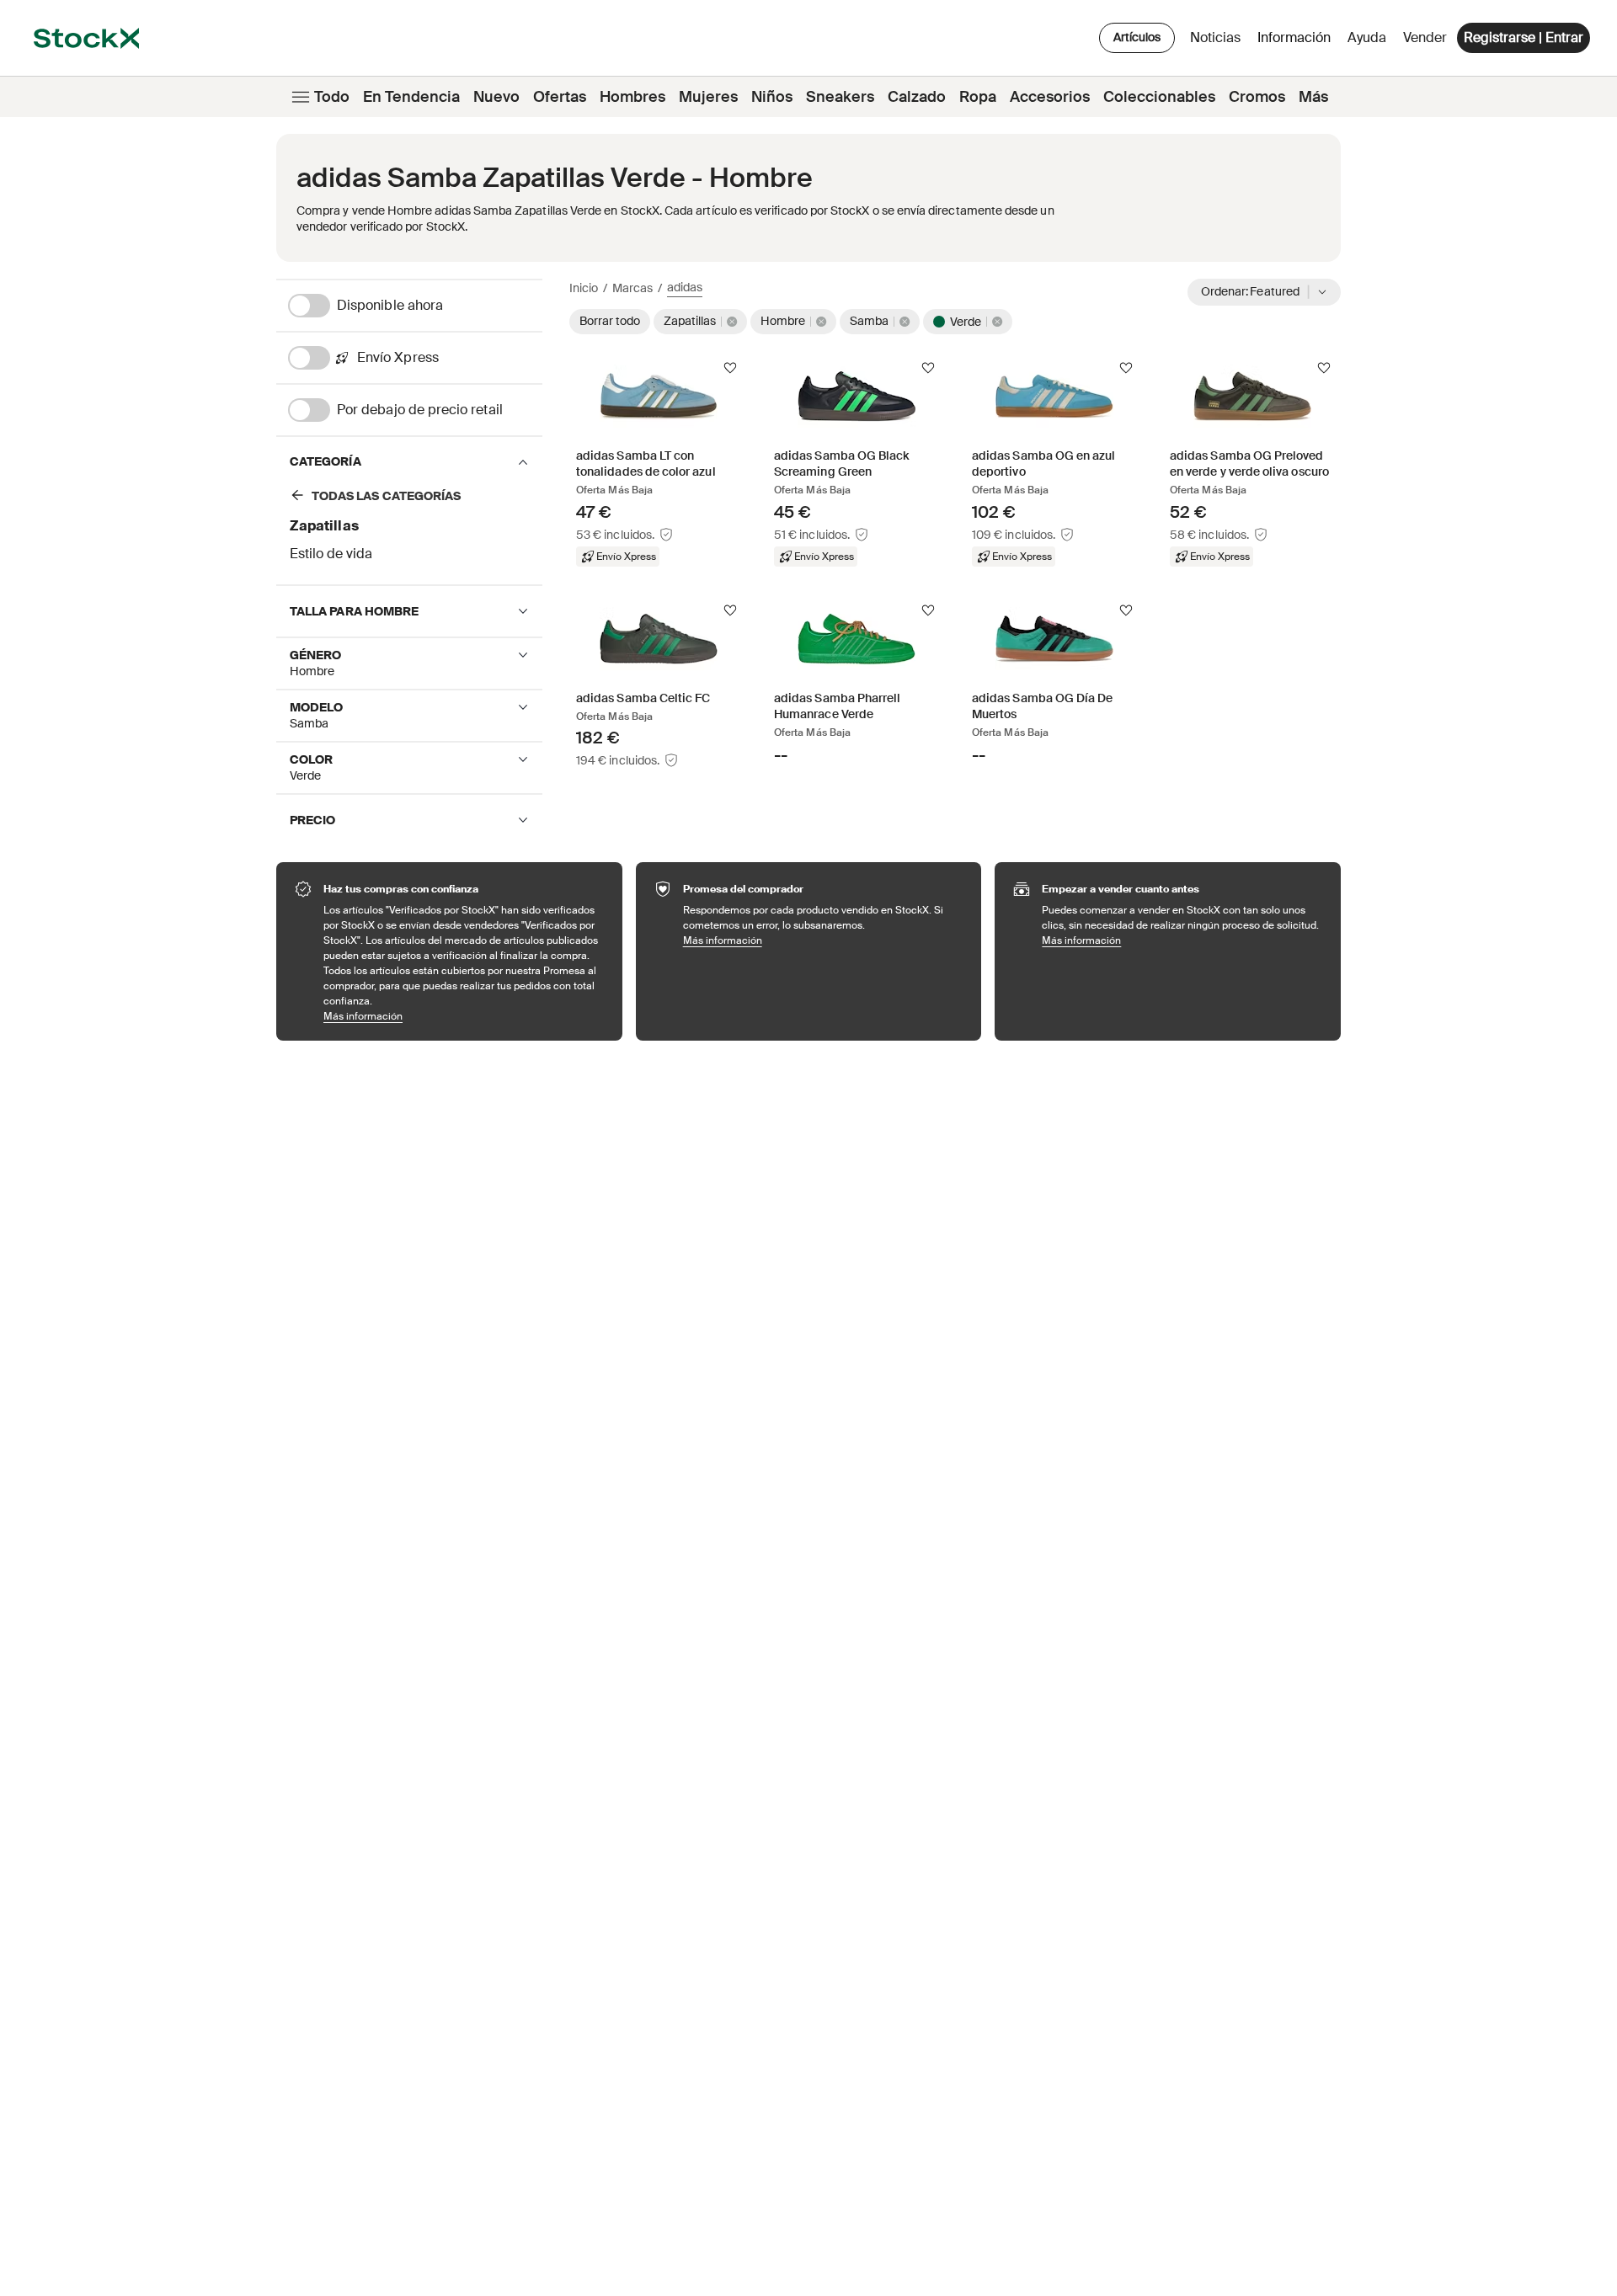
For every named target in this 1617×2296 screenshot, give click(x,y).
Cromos (1257, 97)
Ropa (978, 97)
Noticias (1215, 37)
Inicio (584, 288)
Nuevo (496, 97)
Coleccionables (1159, 97)
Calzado (917, 97)
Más (1313, 97)
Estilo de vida (331, 554)
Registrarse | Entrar (1524, 37)
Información (1297, 42)
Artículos (1137, 37)
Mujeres (708, 97)
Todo (332, 97)
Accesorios (1050, 97)
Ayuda (1367, 37)
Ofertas (560, 97)
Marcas (632, 288)
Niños (772, 97)
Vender (1425, 37)
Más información (464, 1016)
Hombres (632, 97)
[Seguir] (730, 368)
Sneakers (840, 97)
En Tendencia (411, 97)
